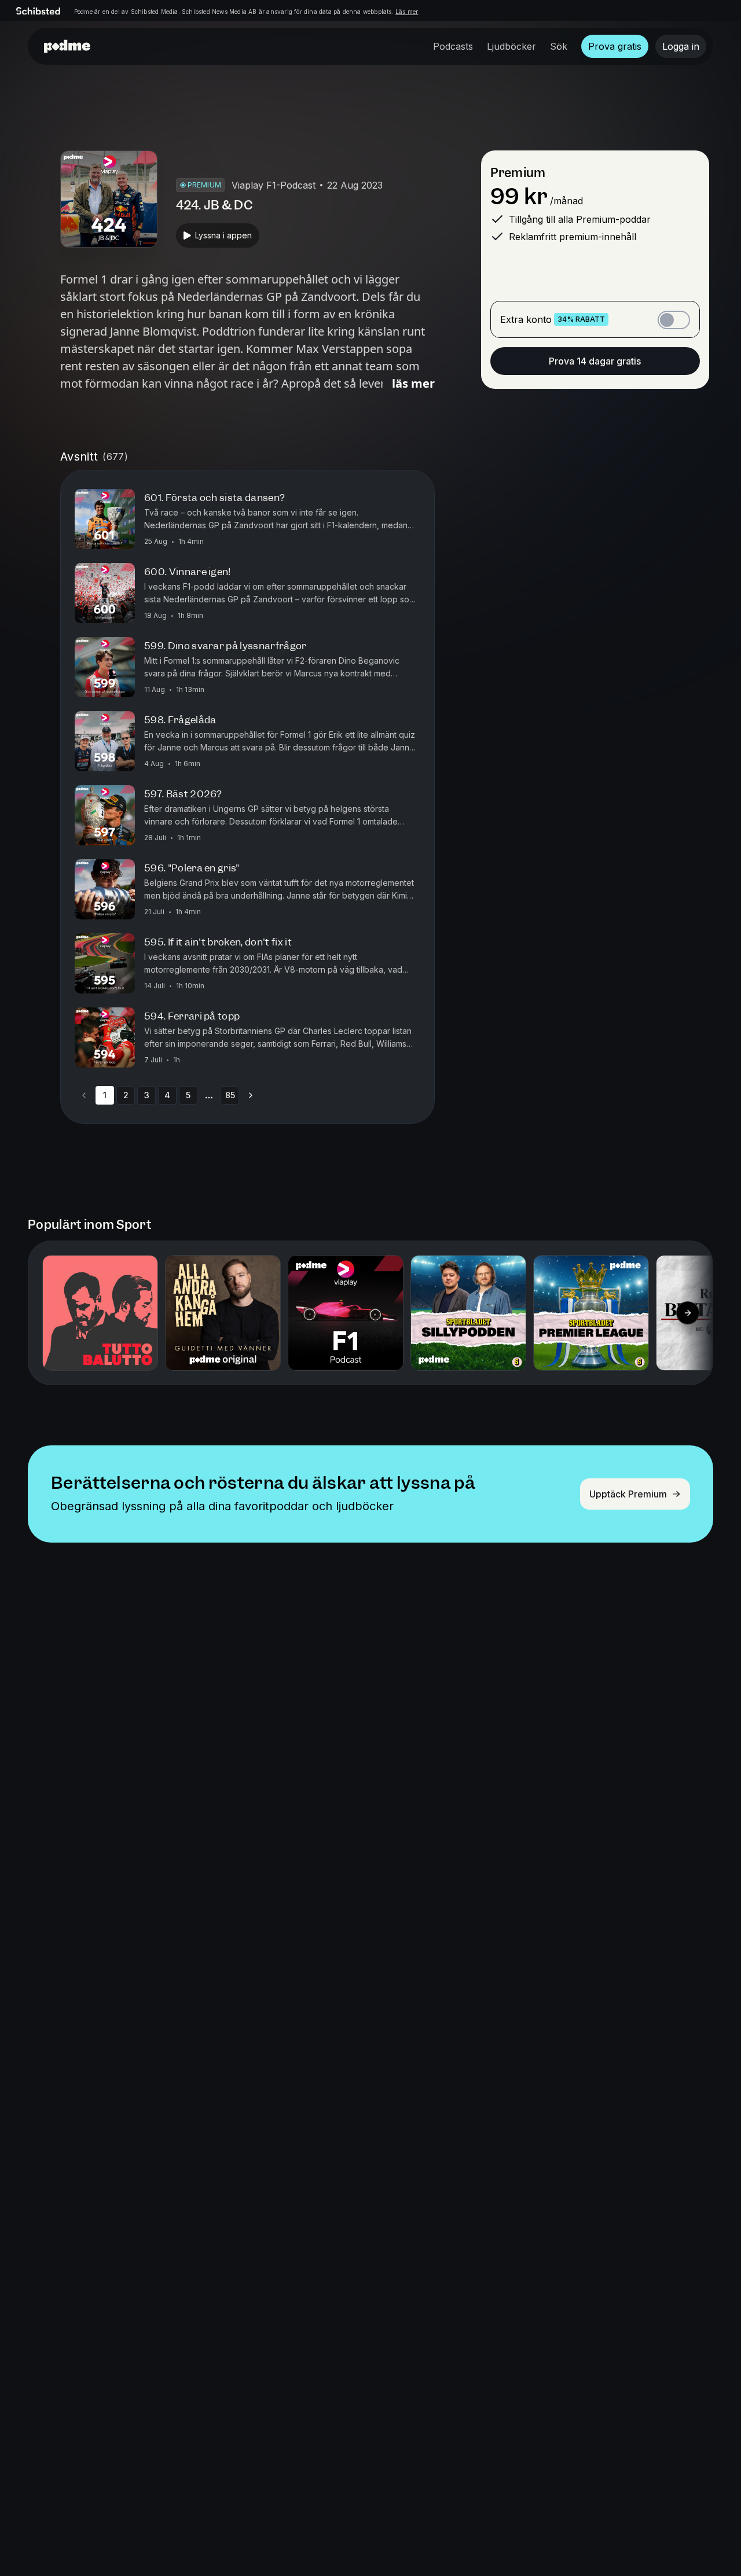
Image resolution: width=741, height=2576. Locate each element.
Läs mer (407, 12)
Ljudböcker (511, 46)
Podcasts (453, 46)
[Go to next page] (251, 1095)
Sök (559, 46)
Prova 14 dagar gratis (595, 361)
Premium (518, 173)
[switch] (674, 320)
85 (230, 1095)
